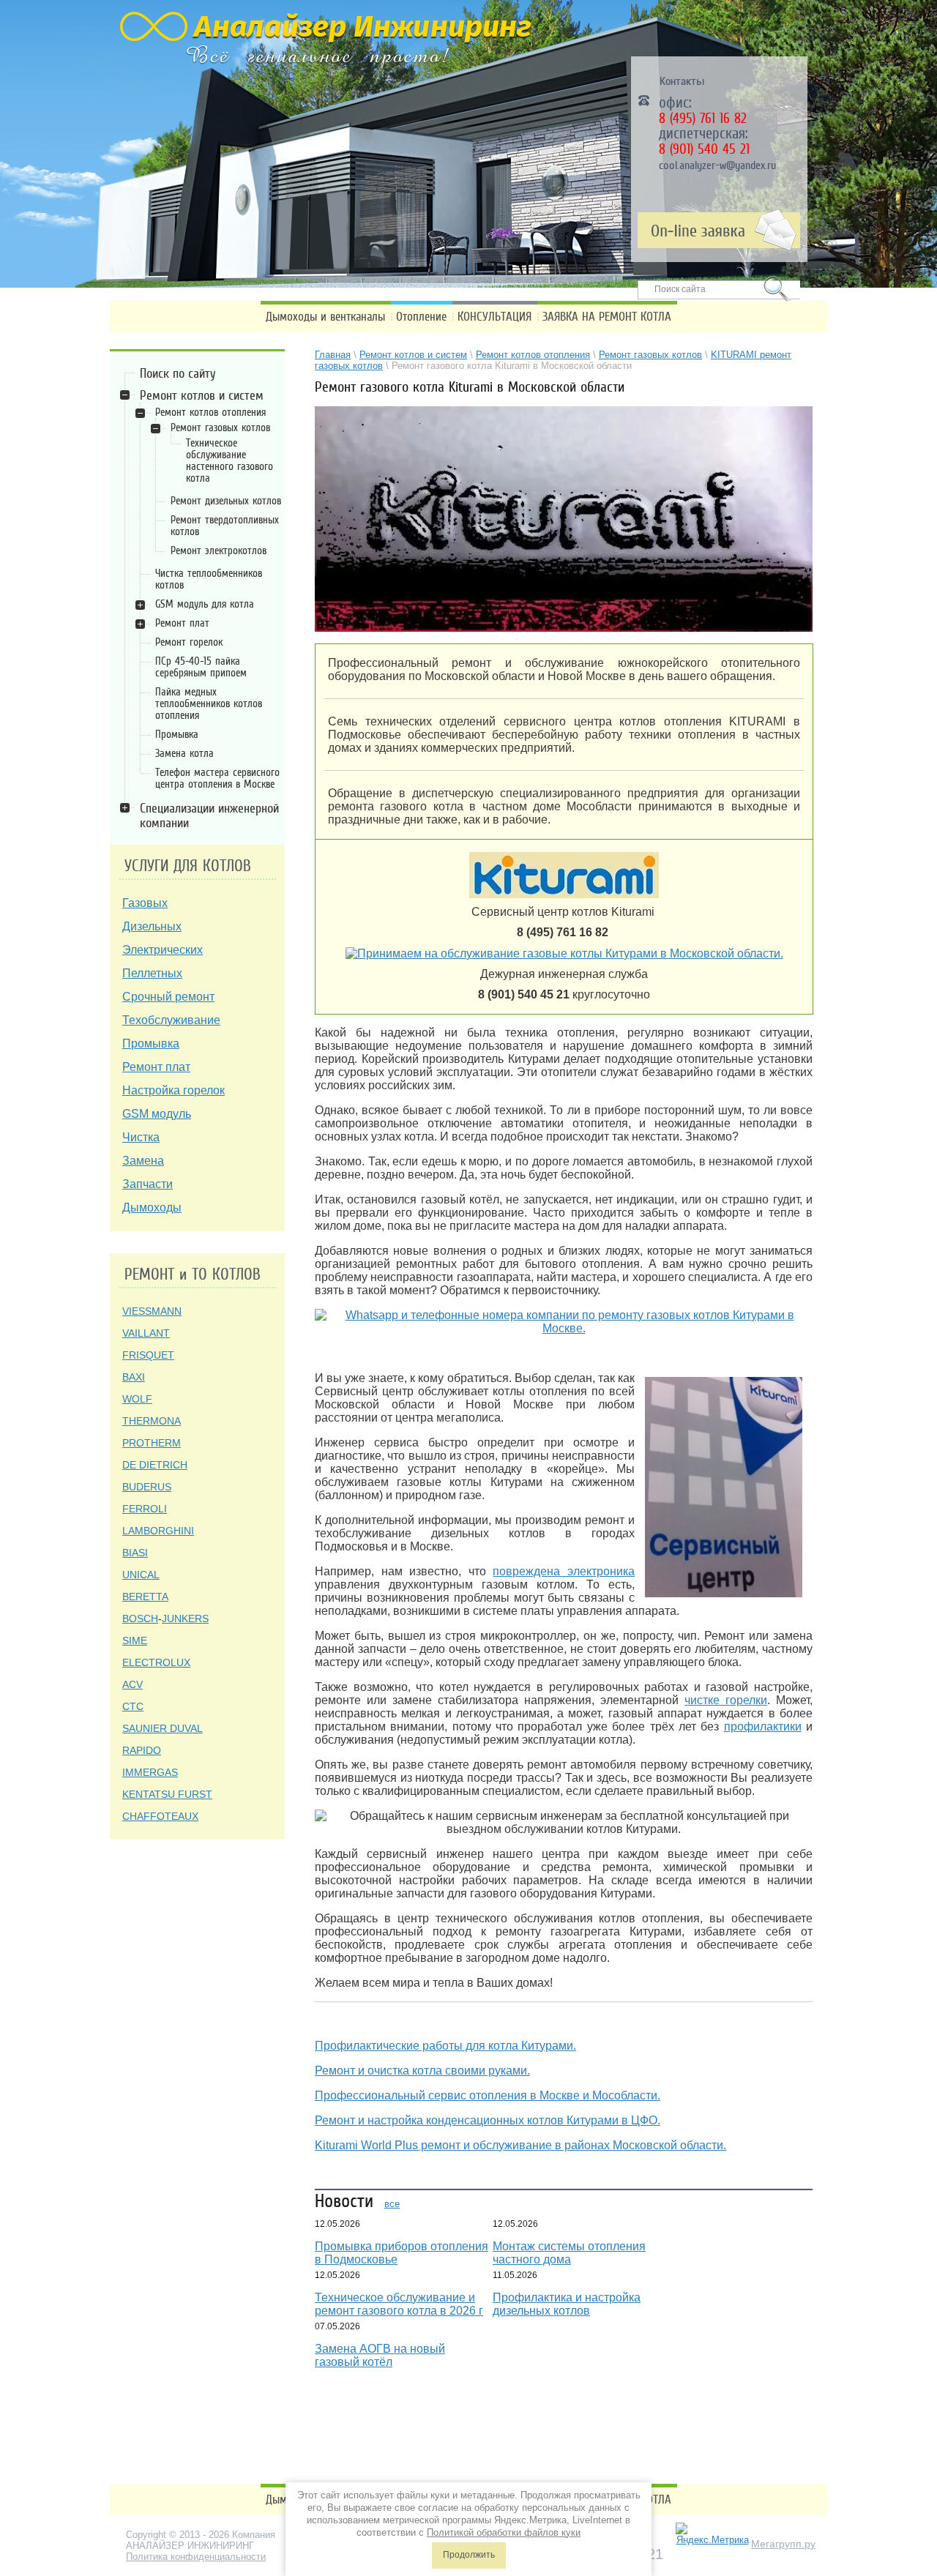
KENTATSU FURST (167, 1794)
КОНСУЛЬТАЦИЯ (494, 317)
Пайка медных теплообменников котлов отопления (209, 703)
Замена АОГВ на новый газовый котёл (380, 2355)
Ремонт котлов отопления (210, 412)
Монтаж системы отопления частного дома (569, 2253)
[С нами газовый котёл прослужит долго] (564, 1321)
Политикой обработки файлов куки (504, 2532)
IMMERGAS (150, 1772)
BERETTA (145, 1597)
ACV (132, 1684)
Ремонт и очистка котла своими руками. (422, 2071)
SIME (135, 1640)
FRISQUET (148, 1355)
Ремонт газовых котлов (220, 428)
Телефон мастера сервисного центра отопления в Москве (217, 778)
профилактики (763, 1726)
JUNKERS (185, 1619)
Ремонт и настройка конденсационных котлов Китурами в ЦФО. (488, 2120)
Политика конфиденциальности (196, 2557)
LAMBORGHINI (158, 1531)
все (392, 2204)
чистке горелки (726, 1700)
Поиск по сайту (178, 373)
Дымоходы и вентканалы (325, 317)
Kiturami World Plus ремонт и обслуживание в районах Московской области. (520, 2145)
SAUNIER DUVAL (163, 1728)
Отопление (421, 317)
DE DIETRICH (155, 1465)
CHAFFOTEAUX (160, 1816)
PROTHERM (152, 1443)
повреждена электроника (564, 1571)
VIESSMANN (152, 1311)
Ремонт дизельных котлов (226, 501)
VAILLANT (146, 1333)
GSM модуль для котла (205, 604)
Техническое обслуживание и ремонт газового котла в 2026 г (399, 2304)
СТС (133, 1706)
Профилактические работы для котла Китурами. (445, 2046)
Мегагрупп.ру (783, 2544)
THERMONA (152, 1421)
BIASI (135, 1553)
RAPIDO (142, 1750)
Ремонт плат (182, 623)
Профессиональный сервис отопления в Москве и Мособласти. (488, 2095)
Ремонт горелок (189, 642)
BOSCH (140, 1619)
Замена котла (184, 753)
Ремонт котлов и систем (202, 395)
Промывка (177, 734)
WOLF (137, 1399)
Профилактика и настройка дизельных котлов (567, 2304)
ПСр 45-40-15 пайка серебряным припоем (201, 667)
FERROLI (145, 1509)
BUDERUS (147, 1487)
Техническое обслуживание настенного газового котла (229, 460)
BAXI (134, 1377)
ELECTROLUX (156, 1662)
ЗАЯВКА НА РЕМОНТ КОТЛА (607, 317)
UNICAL (141, 1575)
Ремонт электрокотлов (219, 550)
